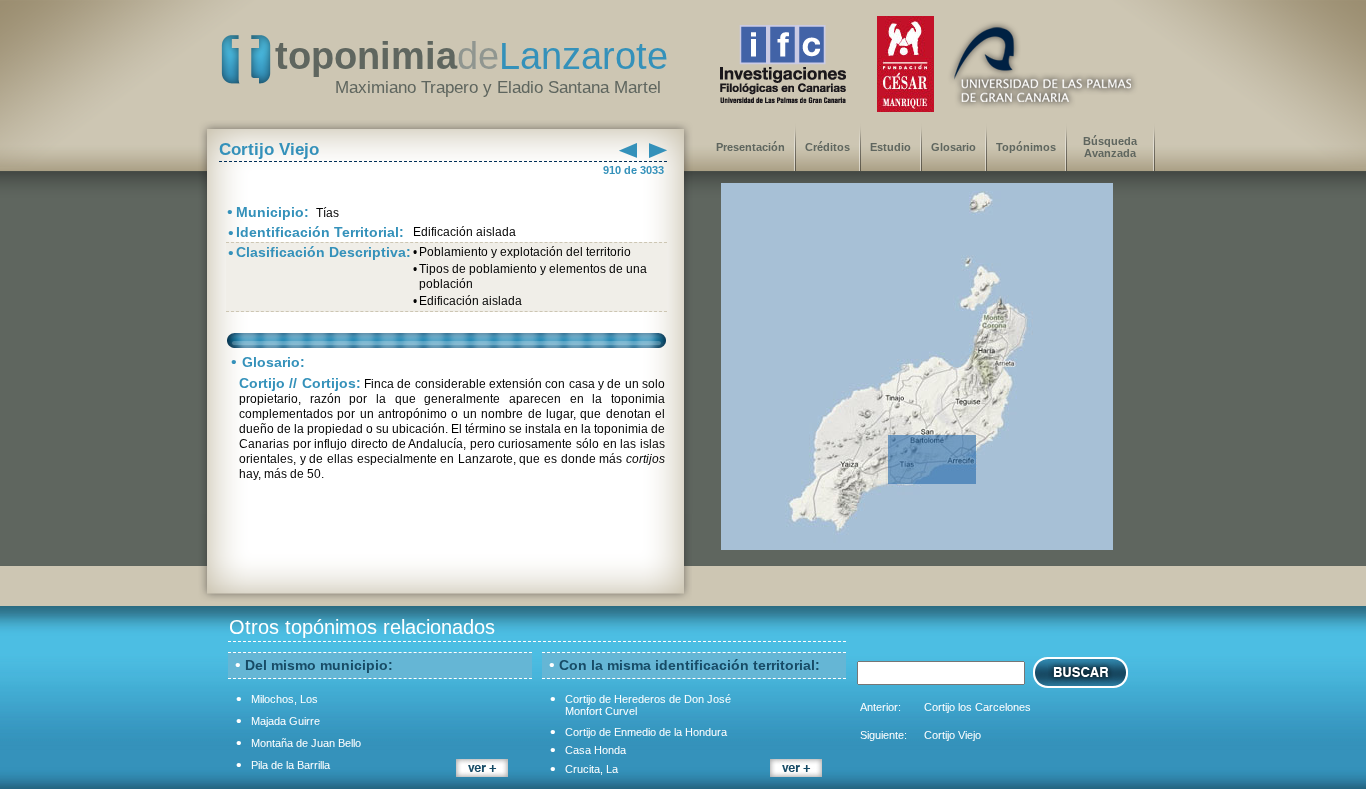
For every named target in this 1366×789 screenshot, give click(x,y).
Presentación (750, 147)
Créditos (827, 147)
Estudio (890, 147)
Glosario (953, 147)
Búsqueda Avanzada (1110, 147)
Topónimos (1026, 147)
